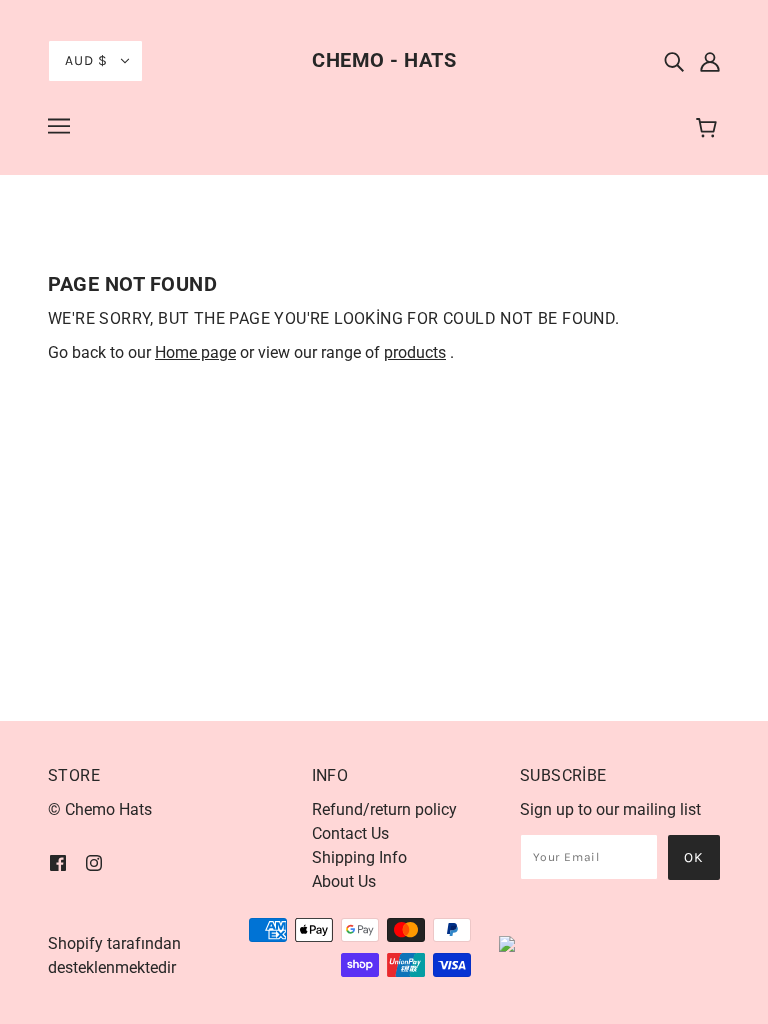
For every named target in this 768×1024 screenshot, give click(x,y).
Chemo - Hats (384, 60)
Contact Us (350, 833)
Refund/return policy (384, 809)
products (415, 352)
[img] (674, 61)
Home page (195, 352)
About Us (344, 881)
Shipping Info (359, 857)
